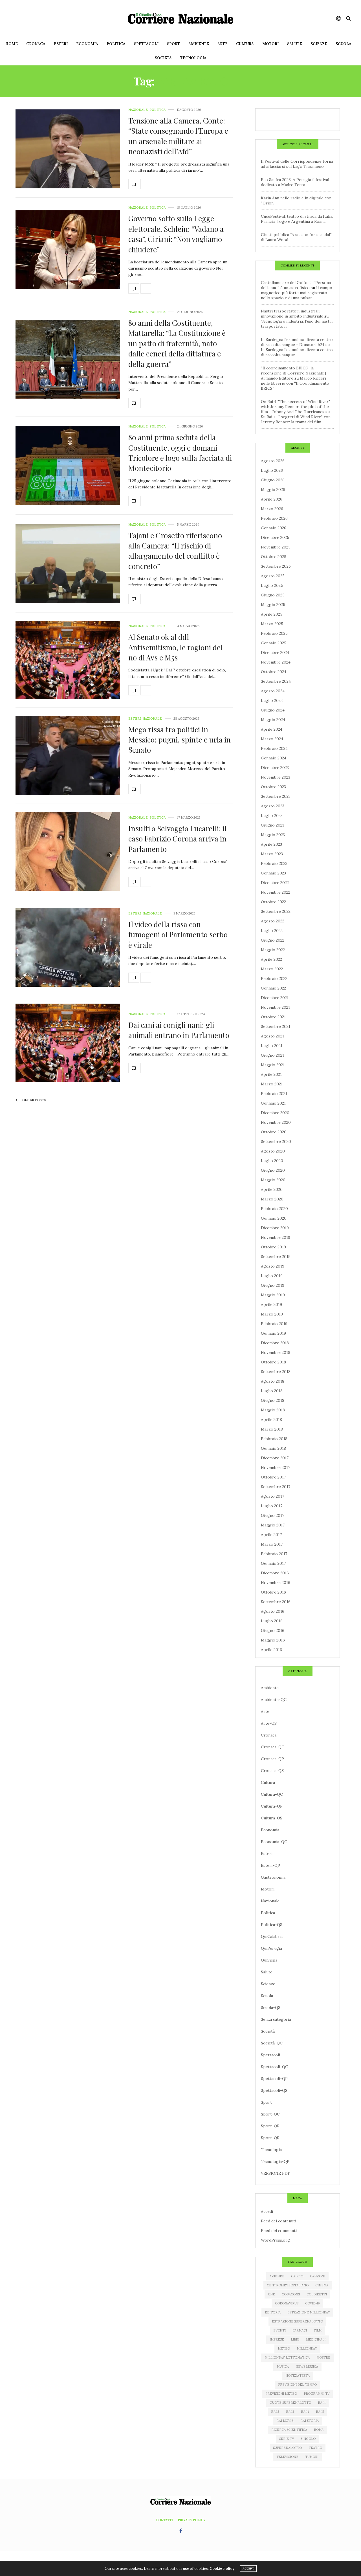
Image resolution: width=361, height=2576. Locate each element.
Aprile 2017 (271, 1535)
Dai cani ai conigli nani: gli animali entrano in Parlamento (179, 1030)
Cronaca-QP (272, 1759)
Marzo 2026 (272, 509)
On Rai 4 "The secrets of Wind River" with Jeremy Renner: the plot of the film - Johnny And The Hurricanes (295, 407)
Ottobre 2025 (274, 557)
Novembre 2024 (276, 662)
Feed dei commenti (279, 2231)
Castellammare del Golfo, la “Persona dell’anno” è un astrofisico (296, 285)
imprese (277, 2339)
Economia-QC (274, 1842)
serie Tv (287, 2439)
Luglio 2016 (272, 1621)
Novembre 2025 (276, 547)
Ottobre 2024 (274, 672)
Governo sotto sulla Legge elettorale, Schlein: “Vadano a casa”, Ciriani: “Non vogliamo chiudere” (176, 234)
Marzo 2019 (272, 1314)
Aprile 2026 (272, 499)
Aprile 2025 (272, 614)
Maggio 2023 (273, 835)
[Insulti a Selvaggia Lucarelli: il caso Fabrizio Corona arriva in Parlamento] (68, 851)
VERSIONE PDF (276, 2173)
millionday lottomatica (287, 2357)
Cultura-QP (272, 1806)
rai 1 (322, 2403)
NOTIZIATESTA (298, 2376)
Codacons (291, 2294)
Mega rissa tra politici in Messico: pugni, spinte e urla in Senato (180, 740)
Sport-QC (270, 2114)
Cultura (245, 44)
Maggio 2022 (273, 950)
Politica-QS (272, 1925)
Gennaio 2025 (274, 643)
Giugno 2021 (272, 1055)
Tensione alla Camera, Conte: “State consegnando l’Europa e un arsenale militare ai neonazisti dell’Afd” (178, 136)
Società (163, 58)
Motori (270, 44)
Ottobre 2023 (273, 787)
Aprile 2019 (271, 1304)
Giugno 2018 (273, 1400)
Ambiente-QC (274, 1700)
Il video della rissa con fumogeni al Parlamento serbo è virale (178, 935)
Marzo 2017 (272, 1544)
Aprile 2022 (271, 959)
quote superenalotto (290, 2403)
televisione (287, 2457)
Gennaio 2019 (273, 1333)
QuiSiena (269, 1960)
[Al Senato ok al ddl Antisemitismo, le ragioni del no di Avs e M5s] (68, 660)
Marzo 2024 (272, 739)
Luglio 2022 (272, 931)
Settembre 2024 (276, 681)
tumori (312, 2457)
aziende (277, 2276)
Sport (173, 44)
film (318, 2330)
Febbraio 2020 (274, 1209)
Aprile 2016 (271, 1650)
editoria (273, 2312)
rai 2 (275, 2412)
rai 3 (290, 2412)
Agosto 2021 (272, 1036)
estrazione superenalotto (297, 2321)
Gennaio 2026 (274, 528)
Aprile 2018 (271, 1420)
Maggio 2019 (273, 1295)
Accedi (267, 2211)
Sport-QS (270, 2138)
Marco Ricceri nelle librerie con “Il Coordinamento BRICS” (295, 383)
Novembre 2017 (275, 1467)
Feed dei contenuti (279, 2221)
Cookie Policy (222, 2569)
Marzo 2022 (272, 969)
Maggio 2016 (273, 1640)
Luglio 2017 (272, 1506)
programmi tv (317, 2394)
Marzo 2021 (272, 1084)
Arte (223, 44)
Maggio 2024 (273, 720)
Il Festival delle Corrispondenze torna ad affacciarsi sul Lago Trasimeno (297, 164)
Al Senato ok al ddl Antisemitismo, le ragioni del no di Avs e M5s (176, 647)
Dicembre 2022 (275, 883)
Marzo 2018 (272, 1429)
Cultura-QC (272, 1794)
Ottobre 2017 (273, 1477)
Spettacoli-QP (274, 2079)
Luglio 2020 (272, 1161)
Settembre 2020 (276, 1142)
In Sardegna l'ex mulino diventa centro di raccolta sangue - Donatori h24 (297, 342)
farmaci (300, 2330)
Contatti (164, 2520)
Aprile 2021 (271, 1074)
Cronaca (36, 44)
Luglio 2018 (272, 1391)
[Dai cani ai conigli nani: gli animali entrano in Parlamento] (68, 1043)
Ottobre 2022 (273, 902)
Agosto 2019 (273, 1266)
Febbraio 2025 (274, 633)
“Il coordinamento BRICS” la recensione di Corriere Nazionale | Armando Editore (293, 373)
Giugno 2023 (273, 825)
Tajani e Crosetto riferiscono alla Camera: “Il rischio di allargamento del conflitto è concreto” (175, 551)
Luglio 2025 (272, 585)
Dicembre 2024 (275, 653)
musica (283, 2366)
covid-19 (312, 2303)
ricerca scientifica (289, 2430)
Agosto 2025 (273, 576)
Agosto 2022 (273, 921)
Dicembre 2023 (275, 768)
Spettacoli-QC (274, 2067)
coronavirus (287, 2303)
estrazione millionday (309, 2312)
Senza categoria (276, 2019)
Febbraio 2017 (274, 1554)
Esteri (61, 44)
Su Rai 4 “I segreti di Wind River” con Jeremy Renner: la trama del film (296, 419)
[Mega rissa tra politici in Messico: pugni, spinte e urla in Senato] (68, 755)
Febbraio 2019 (274, 1324)
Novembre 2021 (275, 1007)
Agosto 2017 (272, 1496)
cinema (322, 2285)
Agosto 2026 (273, 461)
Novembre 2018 (276, 1352)
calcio (297, 2276)
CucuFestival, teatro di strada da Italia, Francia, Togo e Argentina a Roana (297, 219)
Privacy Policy (192, 2520)
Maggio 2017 (273, 1525)
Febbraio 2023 (274, 863)
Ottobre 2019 (273, 1247)
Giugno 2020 (273, 1170)
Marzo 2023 (272, 854)
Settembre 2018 (276, 1372)
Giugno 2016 (273, 1630)
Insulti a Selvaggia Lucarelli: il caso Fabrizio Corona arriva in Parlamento (178, 839)
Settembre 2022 (276, 911)
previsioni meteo (281, 2394)
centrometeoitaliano (288, 2285)
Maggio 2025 (273, 605)
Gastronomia (273, 1877)
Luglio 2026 (272, 470)
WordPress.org (275, 2240)
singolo (308, 2439)
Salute (295, 44)
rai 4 (305, 2412)
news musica (307, 2366)
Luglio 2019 (272, 1276)
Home (12, 44)
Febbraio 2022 (274, 979)
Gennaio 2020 (274, 1218)
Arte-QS (269, 1723)
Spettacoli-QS (274, 2090)
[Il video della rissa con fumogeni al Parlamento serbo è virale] (68, 947)
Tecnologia (193, 58)
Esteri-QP (270, 1865)
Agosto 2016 (273, 1611)
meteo (284, 2348)
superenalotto (287, 2448)
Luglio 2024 (272, 700)
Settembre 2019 (276, 1257)
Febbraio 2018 (274, 1439)
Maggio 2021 (273, 1065)
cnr (271, 2294)
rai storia (310, 2421)
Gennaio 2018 (273, 1448)
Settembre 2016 (276, 1602)
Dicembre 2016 (275, 1573)
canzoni (318, 2276)
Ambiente (199, 44)
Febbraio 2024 (274, 748)
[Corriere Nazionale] (180, 18)
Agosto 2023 (273, 806)
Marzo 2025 (272, 624)
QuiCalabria (272, 1936)
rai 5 (320, 2412)
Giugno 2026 (273, 480)
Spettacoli (146, 44)
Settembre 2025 (276, 566)
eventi (279, 2330)
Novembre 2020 (276, 1122)
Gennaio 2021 (273, 1103)
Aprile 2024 (272, 729)
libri (295, 2339)
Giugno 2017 (272, 1515)
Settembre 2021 (276, 1026)
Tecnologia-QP (275, 2161)
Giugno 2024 (273, 710)
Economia (87, 44)
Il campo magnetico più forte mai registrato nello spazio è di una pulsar (297, 293)
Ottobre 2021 (273, 1017)
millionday (307, 2348)
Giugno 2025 (273, 595)
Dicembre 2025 (275, 537)
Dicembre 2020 (275, 1113)
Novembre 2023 (276, 777)
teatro (315, 2448)
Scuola (344, 44)
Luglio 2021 (272, 1046)
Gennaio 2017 (273, 1563)
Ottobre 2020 (274, 1132)
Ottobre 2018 (273, 1362)
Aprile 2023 (271, 844)
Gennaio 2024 (274, 758)
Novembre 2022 (276, 892)
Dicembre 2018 (275, 1343)
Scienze (319, 44)
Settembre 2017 (276, 1487)
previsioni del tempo (297, 2385)
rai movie (285, 2421)
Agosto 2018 (273, 1381)
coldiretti (317, 2294)
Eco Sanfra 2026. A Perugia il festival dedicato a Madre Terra (295, 182)
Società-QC (272, 2043)
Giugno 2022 (273, 940)
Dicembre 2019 (275, 1228)
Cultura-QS (272, 1818)
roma (319, 2430)
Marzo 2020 (272, 1199)
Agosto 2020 (273, 1151)
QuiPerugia (271, 1948)
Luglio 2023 (272, 816)
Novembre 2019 (276, 1237)
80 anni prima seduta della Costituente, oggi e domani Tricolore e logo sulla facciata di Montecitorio (180, 453)
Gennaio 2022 (273, 988)
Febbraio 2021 (274, 1094)
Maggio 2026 (273, 490)
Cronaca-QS (272, 1771)
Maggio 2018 (273, 1410)
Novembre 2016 (276, 1583)
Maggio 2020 (273, 1180)
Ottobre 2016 (273, 1592)
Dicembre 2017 (275, 1458)
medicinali (316, 2339)
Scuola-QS (271, 2008)
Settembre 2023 (276, 796)
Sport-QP (270, 2126)
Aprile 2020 (272, 1189)
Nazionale (138, 110)
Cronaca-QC (273, 1747)
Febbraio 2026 (274, 518)
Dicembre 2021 (275, 998)
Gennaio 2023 (273, 873)
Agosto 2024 (273, 691)
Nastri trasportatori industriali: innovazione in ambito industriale (292, 314)
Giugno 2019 (273, 1285)
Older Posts (34, 1100)
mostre (323, 2357)
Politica (116, 44)
